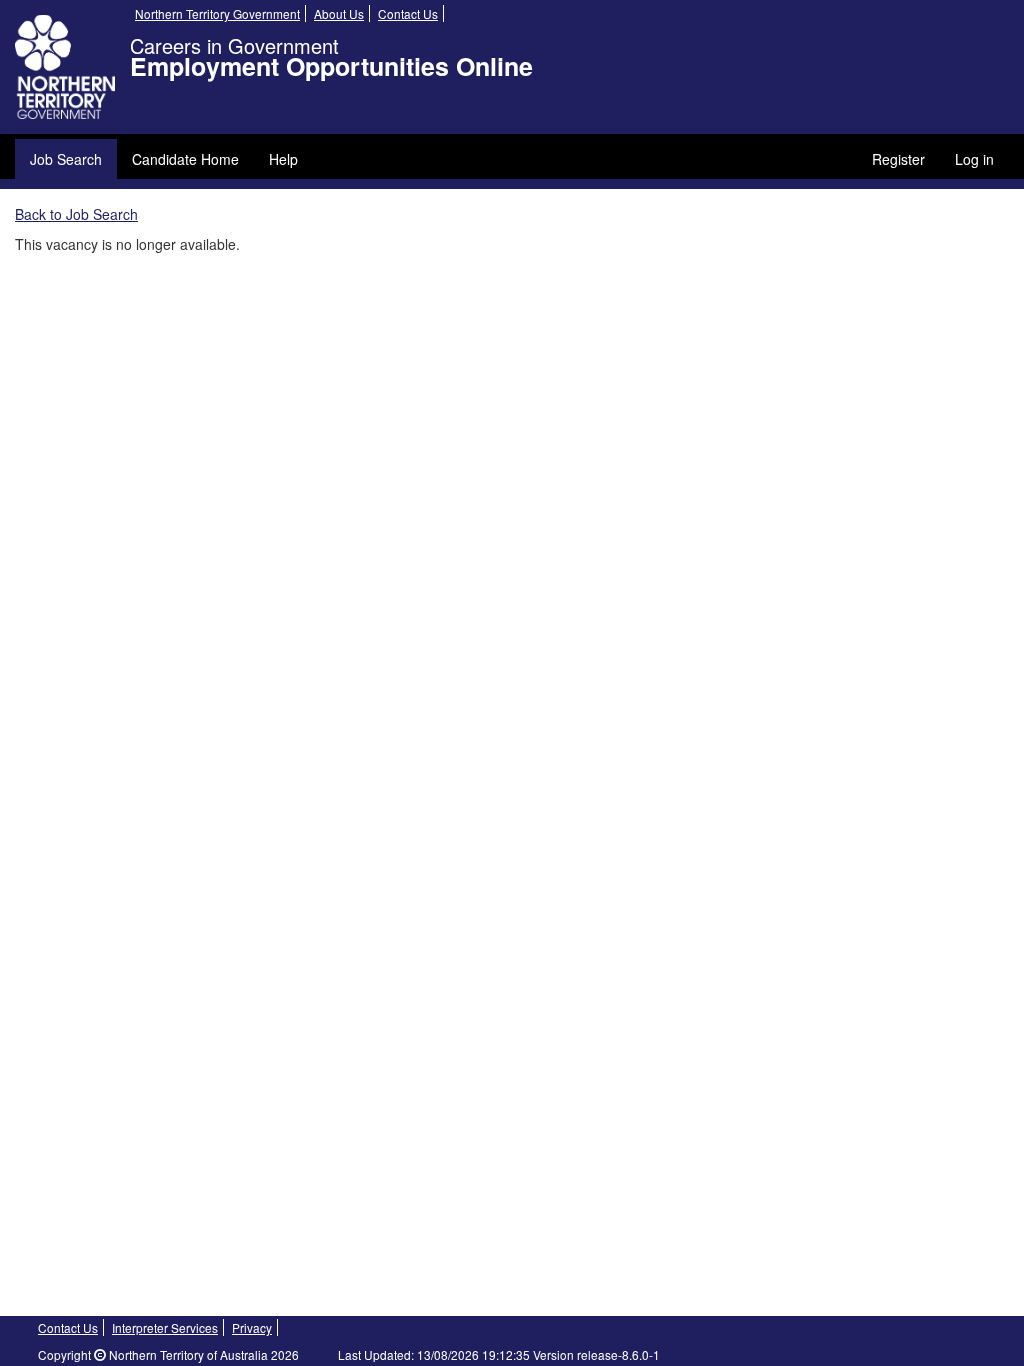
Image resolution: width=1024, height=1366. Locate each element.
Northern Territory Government (217, 13)
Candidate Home (185, 159)
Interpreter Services (165, 1327)
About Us (339, 13)
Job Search (66, 159)
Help (283, 159)
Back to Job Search (76, 214)
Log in (974, 159)
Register (898, 159)
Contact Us (408, 13)
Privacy (252, 1327)
